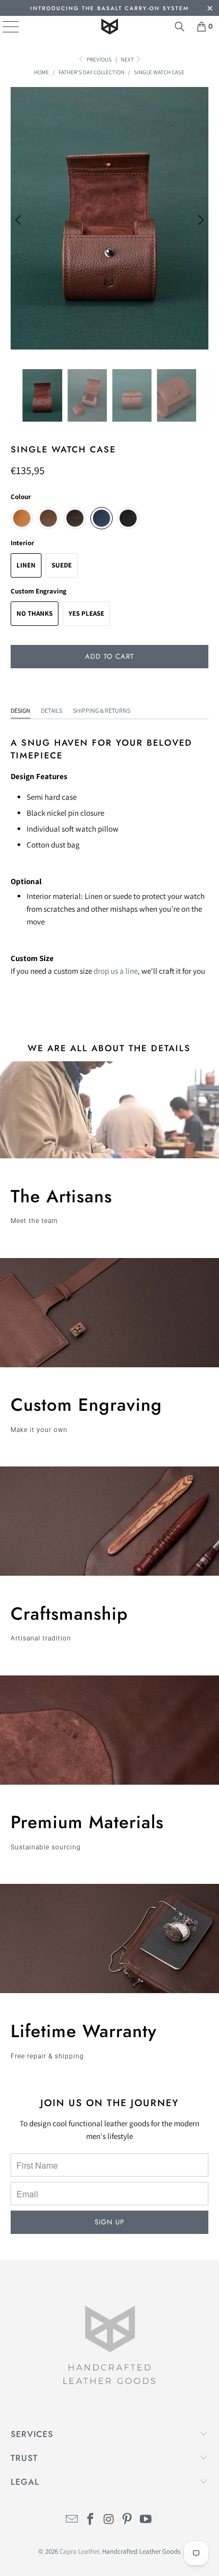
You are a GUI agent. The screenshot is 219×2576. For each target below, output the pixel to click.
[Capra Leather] (109, 27)
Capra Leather (79, 2551)
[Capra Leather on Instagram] (109, 2520)
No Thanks (35, 613)
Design (20, 710)
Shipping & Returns (102, 710)
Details (52, 710)
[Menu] (3, 27)
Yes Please (86, 613)
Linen (26, 565)
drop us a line (116, 971)
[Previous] (19, 220)
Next (128, 59)
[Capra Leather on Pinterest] (128, 2520)
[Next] (200, 220)
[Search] (180, 27)
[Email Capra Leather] (72, 2520)
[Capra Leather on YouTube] (146, 2520)
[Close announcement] (210, 9)
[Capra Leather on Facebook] (90, 2520)
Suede (62, 565)
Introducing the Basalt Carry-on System (109, 8)
